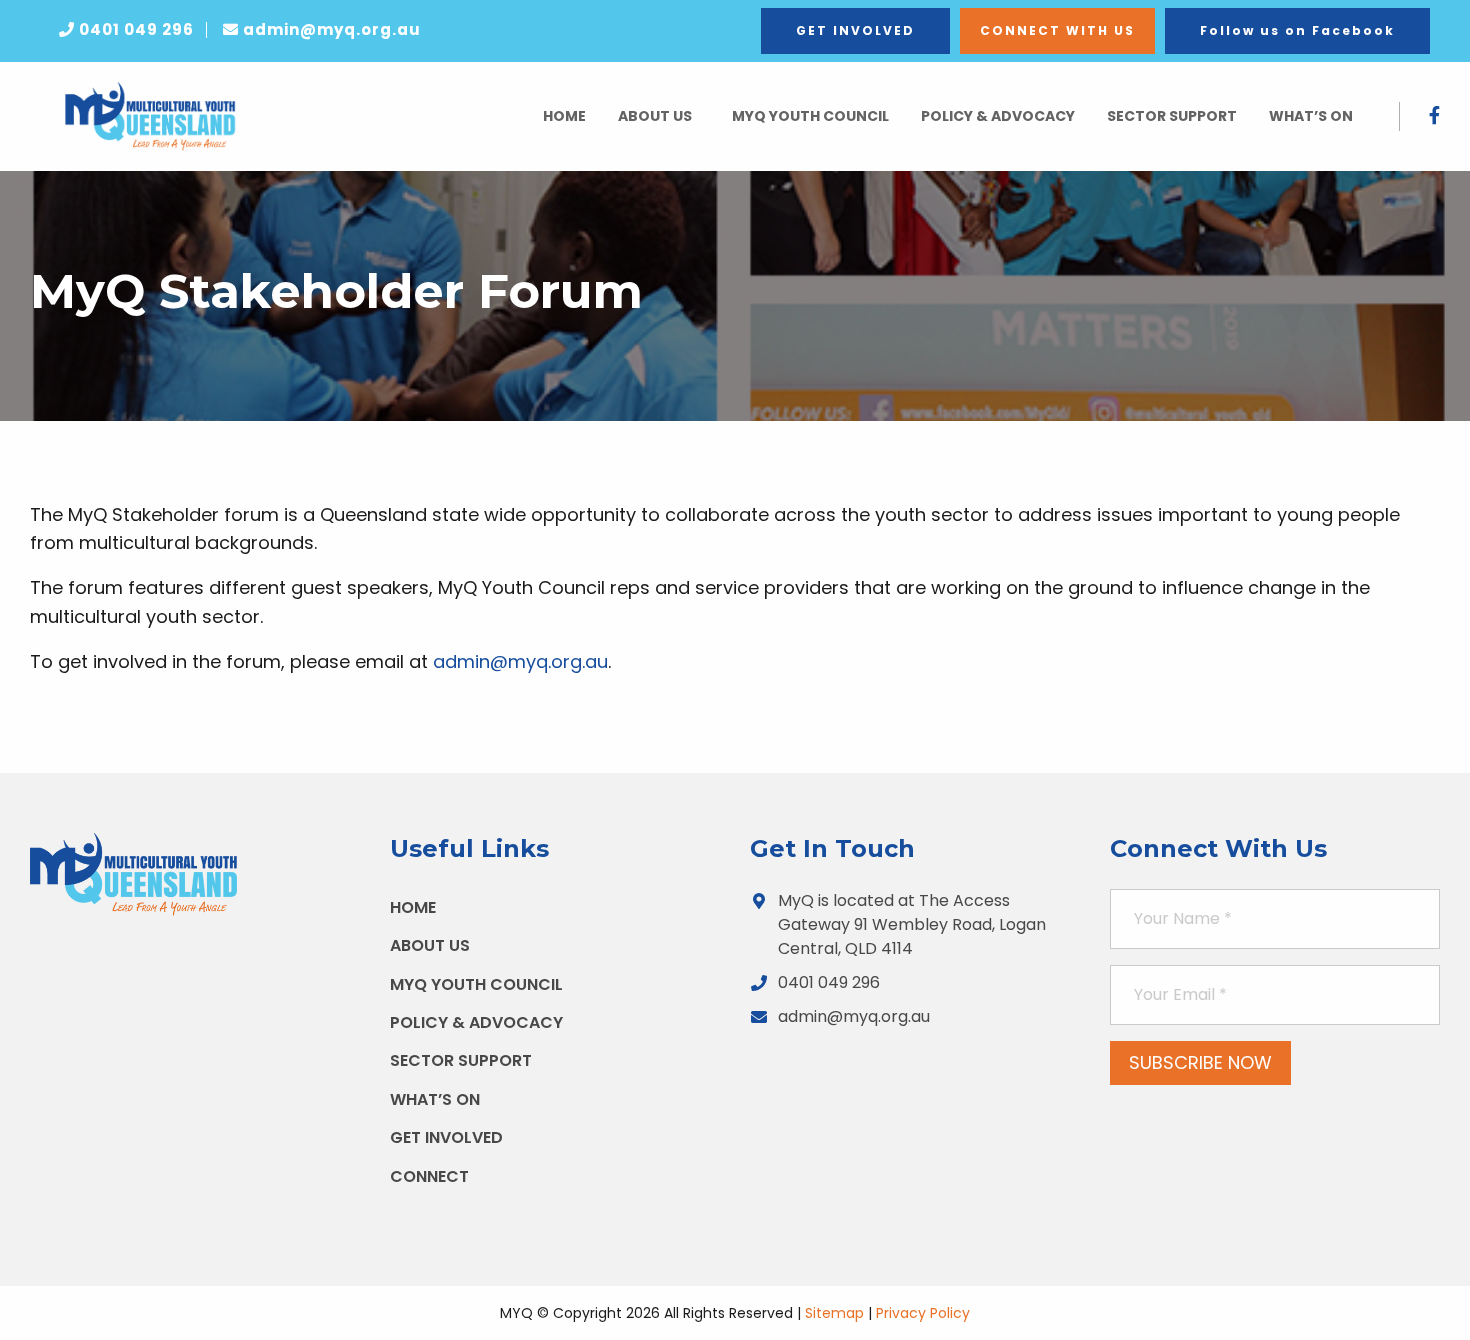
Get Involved (446, 1137)
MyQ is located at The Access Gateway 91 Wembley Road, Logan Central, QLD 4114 (912, 924)
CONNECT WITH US (1057, 30)
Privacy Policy (923, 1313)
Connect (429, 1176)
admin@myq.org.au (520, 661)
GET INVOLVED (855, 30)
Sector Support (1172, 116)
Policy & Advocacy (998, 116)
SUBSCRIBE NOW (1200, 1062)
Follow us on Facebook (1297, 30)
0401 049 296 (829, 982)
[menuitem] (564, 116)
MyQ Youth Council (810, 116)
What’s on (1311, 116)
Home (564, 116)
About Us (655, 116)
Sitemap (834, 1313)
